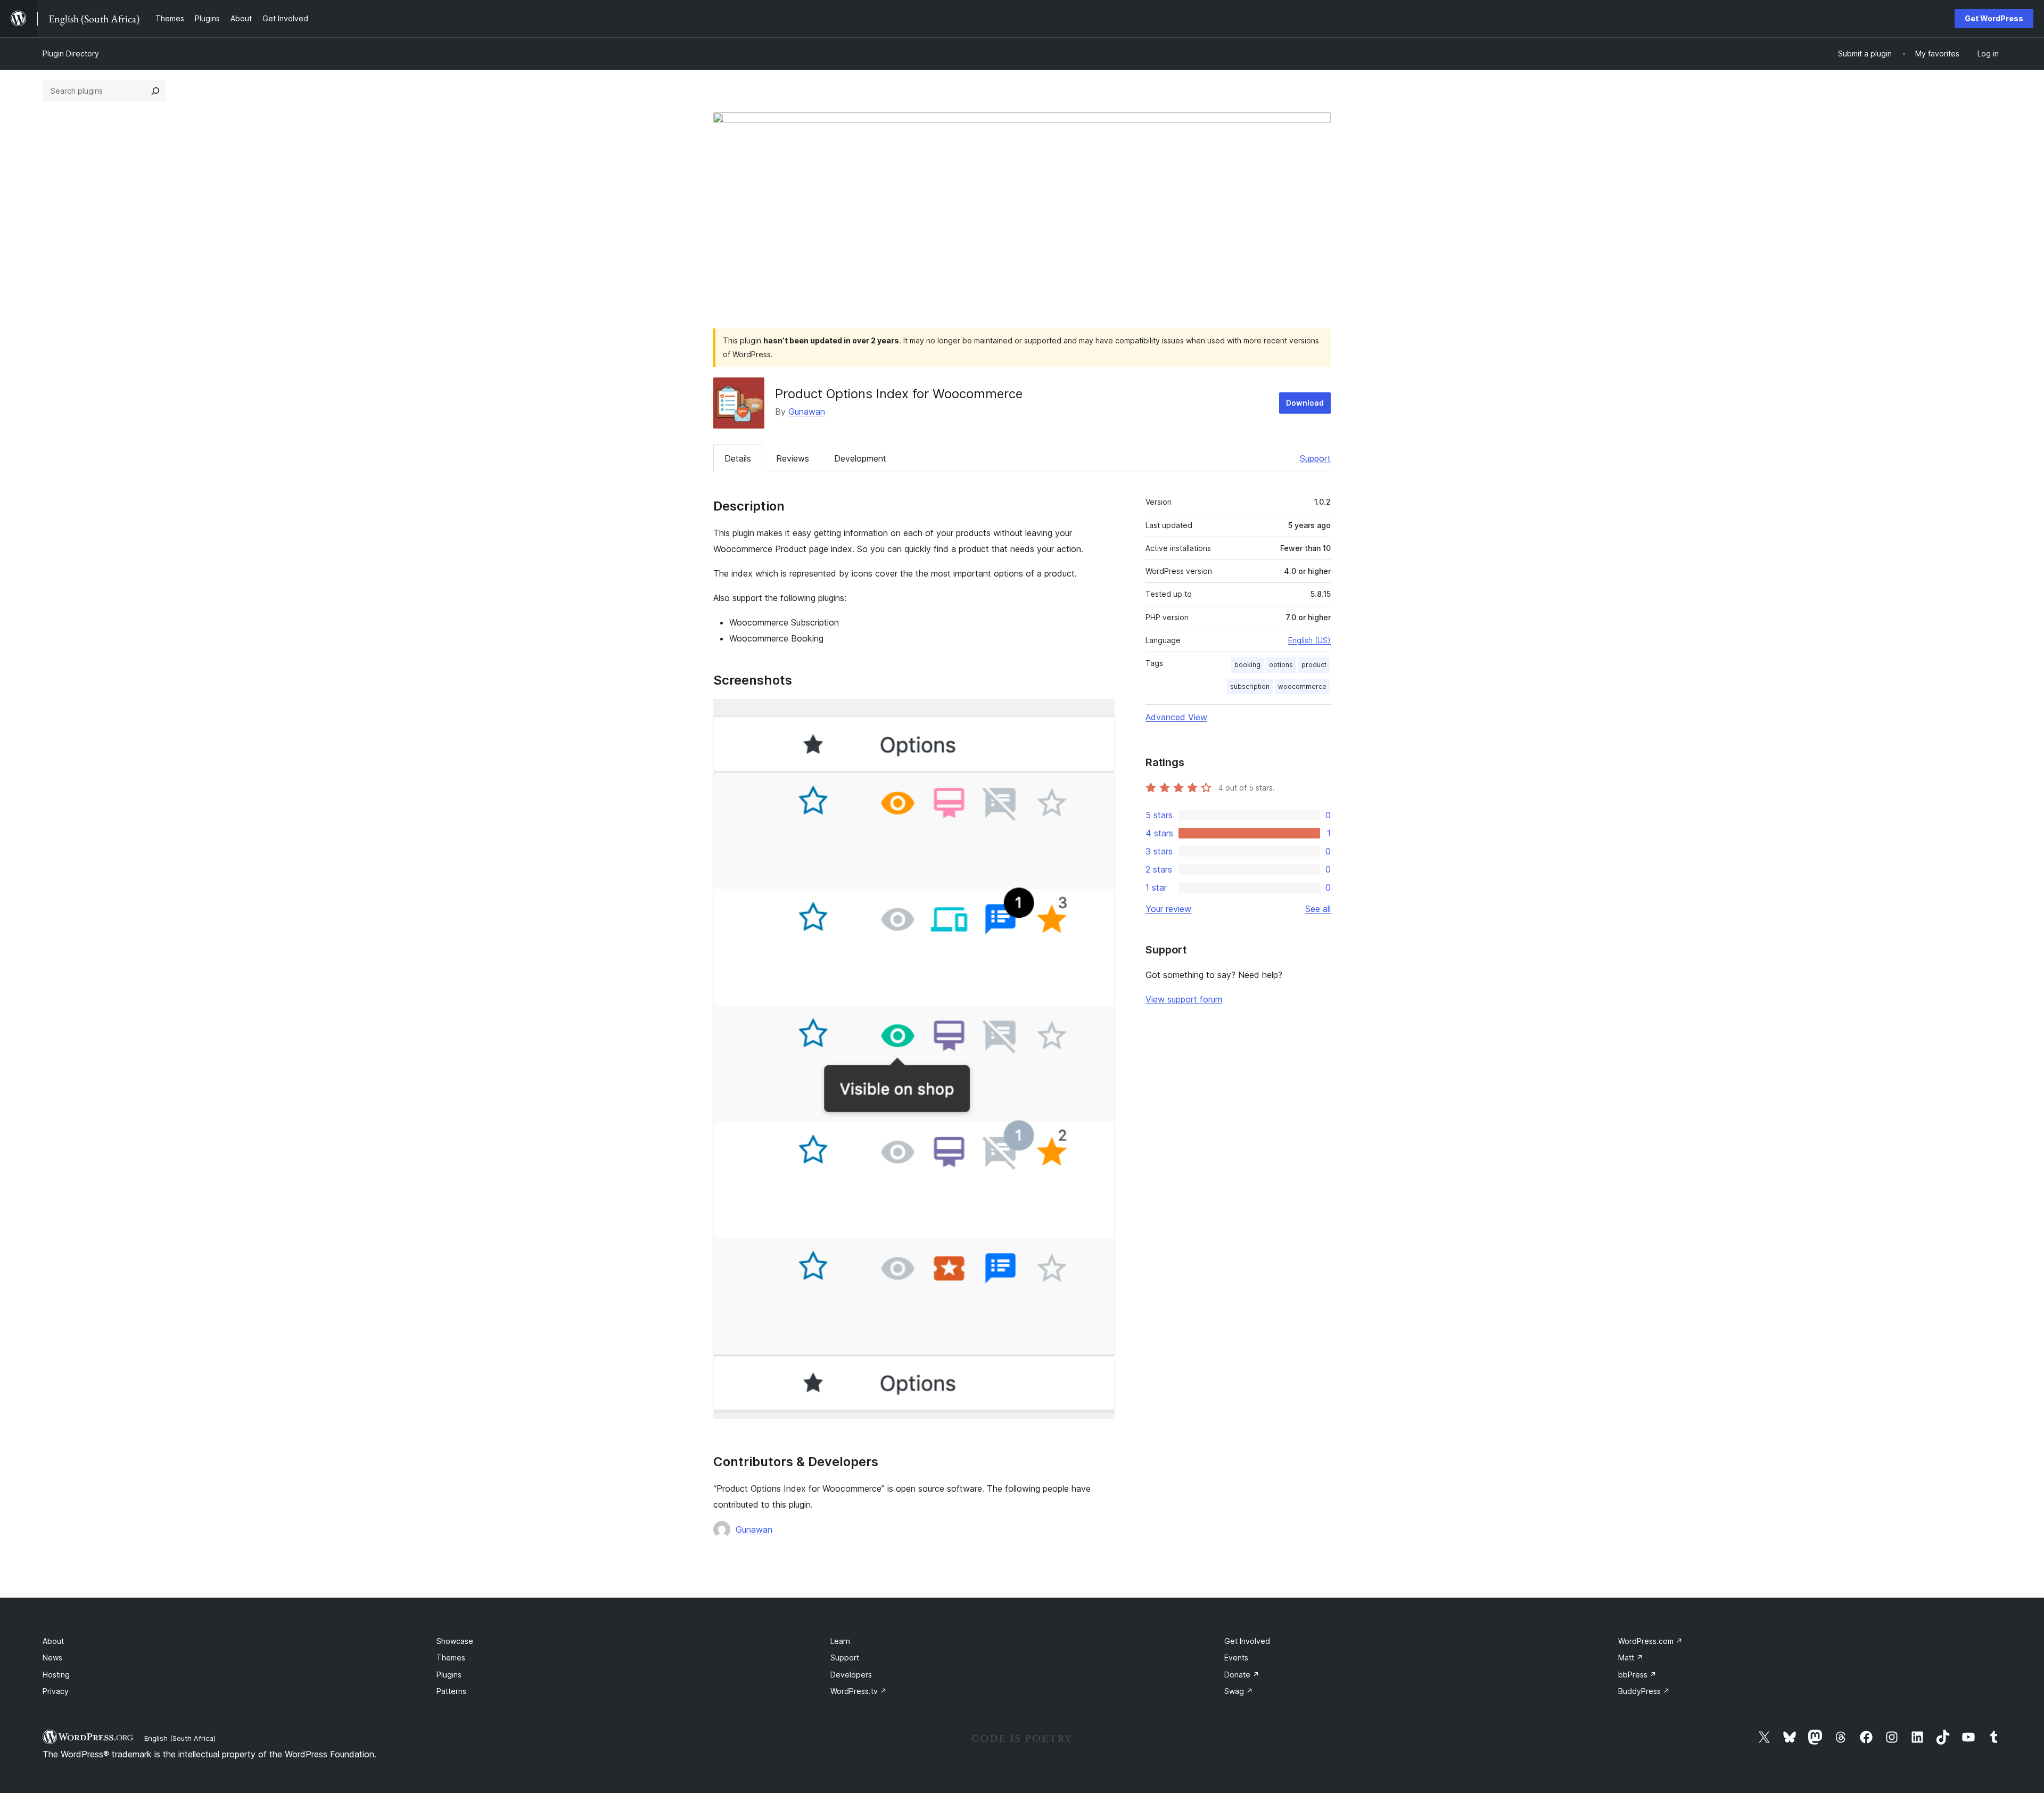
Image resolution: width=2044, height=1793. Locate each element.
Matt (1631, 1658)
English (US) (1309, 640)
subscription (1250, 686)
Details (738, 458)
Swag (1239, 1691)
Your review (1168, 909)
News (52, 1658)
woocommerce (1302, 686)
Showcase (455, 1641)
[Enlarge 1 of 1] (1100, 713)
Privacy (56, 1691)
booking (1247, 665)
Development (860, 458)
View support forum (1184, 999)
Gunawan (807, 412)
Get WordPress (1994, 18)
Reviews (793, 458)
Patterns (451, 1691)
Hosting (56, 1675)
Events (1236, 1658)
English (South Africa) (180, 1738)
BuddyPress (1644, 1691)
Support (1315, 458)
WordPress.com (1650, 1641)
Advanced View (1176, 717)
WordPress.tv (859, 1691)
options (1281, 665)
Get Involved (1247, 1641)
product (1314, 665)
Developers (851, 1675)
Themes (451, 1658)
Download (1305, 403)
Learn (840, 1641)
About (53, 1641)
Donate (1242, 1675)
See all (1318, 909)
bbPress (1637, 1675)
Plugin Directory (71, 54)
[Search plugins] (155, 91)
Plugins (449, 1675)
